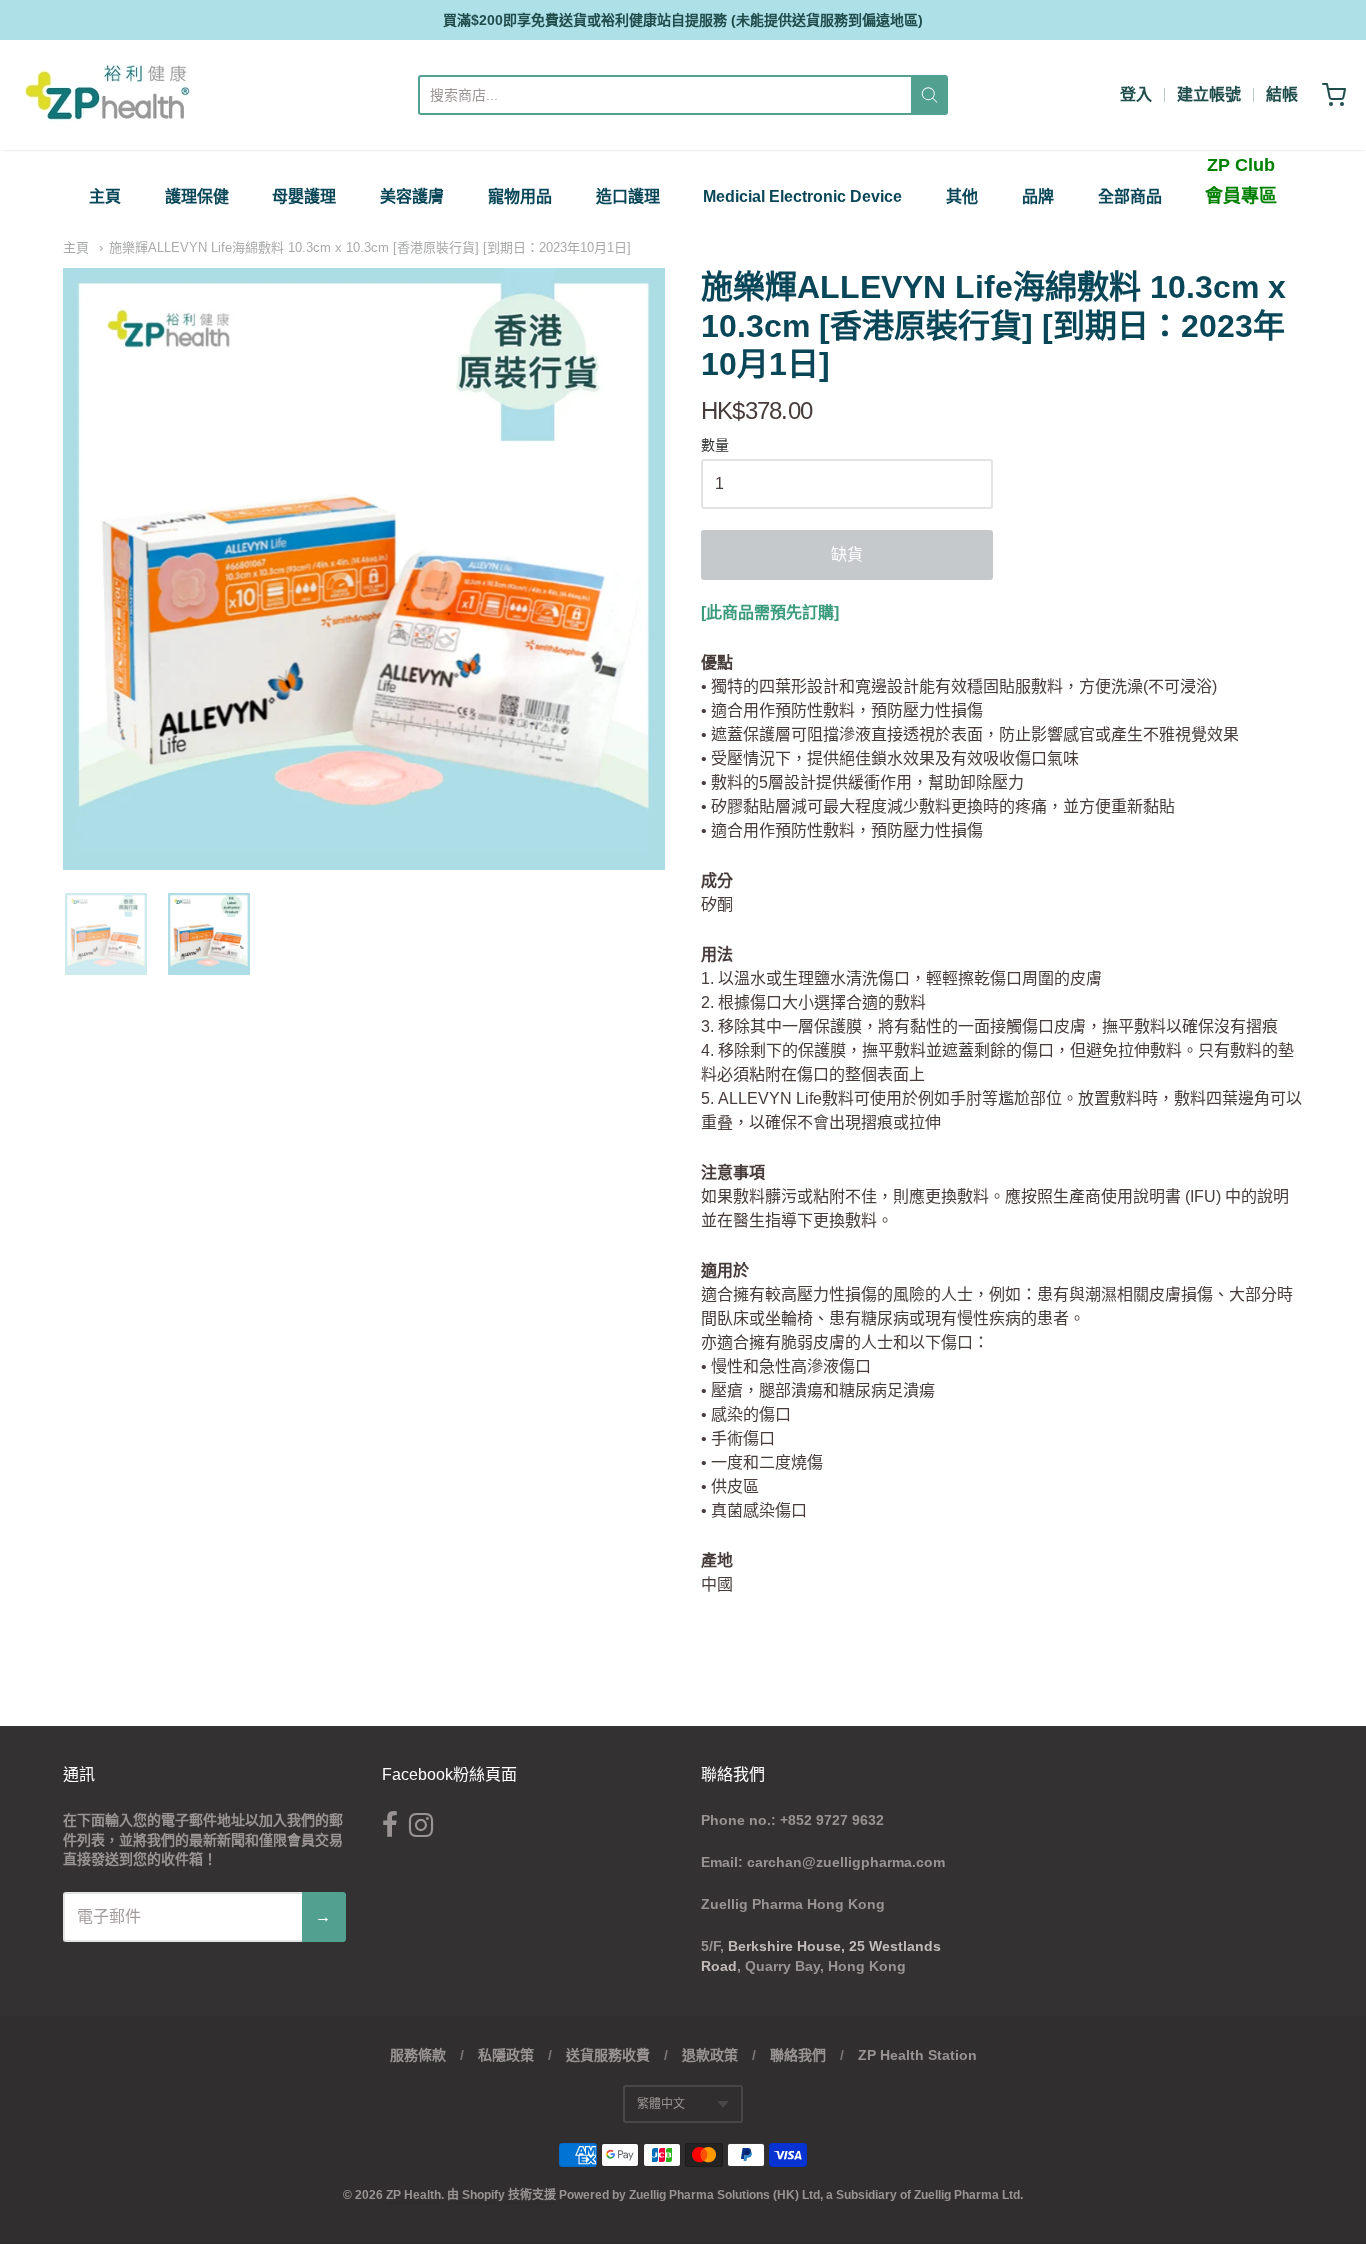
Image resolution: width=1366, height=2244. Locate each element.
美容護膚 (412, 196)
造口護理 (628, 196)
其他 (962, 196)
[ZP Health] (108, 95)
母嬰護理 (304, 196)
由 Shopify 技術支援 (501, 2195)
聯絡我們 (798, 2055)
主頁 (105, 196)
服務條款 (418, 2055)
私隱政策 (506, 2055)
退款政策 (710, 2055)
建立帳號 (1209, 94)
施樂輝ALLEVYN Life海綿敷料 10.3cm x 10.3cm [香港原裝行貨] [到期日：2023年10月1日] (370, 247)
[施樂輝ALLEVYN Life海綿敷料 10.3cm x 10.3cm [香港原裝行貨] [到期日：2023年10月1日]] (106, 934)
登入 (1136, 94)
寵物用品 (520, 196)
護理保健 (197, 196)
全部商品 (1130, 196)
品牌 (1038, 196)
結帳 (1282, 94)
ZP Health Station (917, 2055)
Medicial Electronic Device (802, 196)
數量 (715, 445)
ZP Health (413, 2195)
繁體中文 (661, 2104)
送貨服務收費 (608, 2055)
